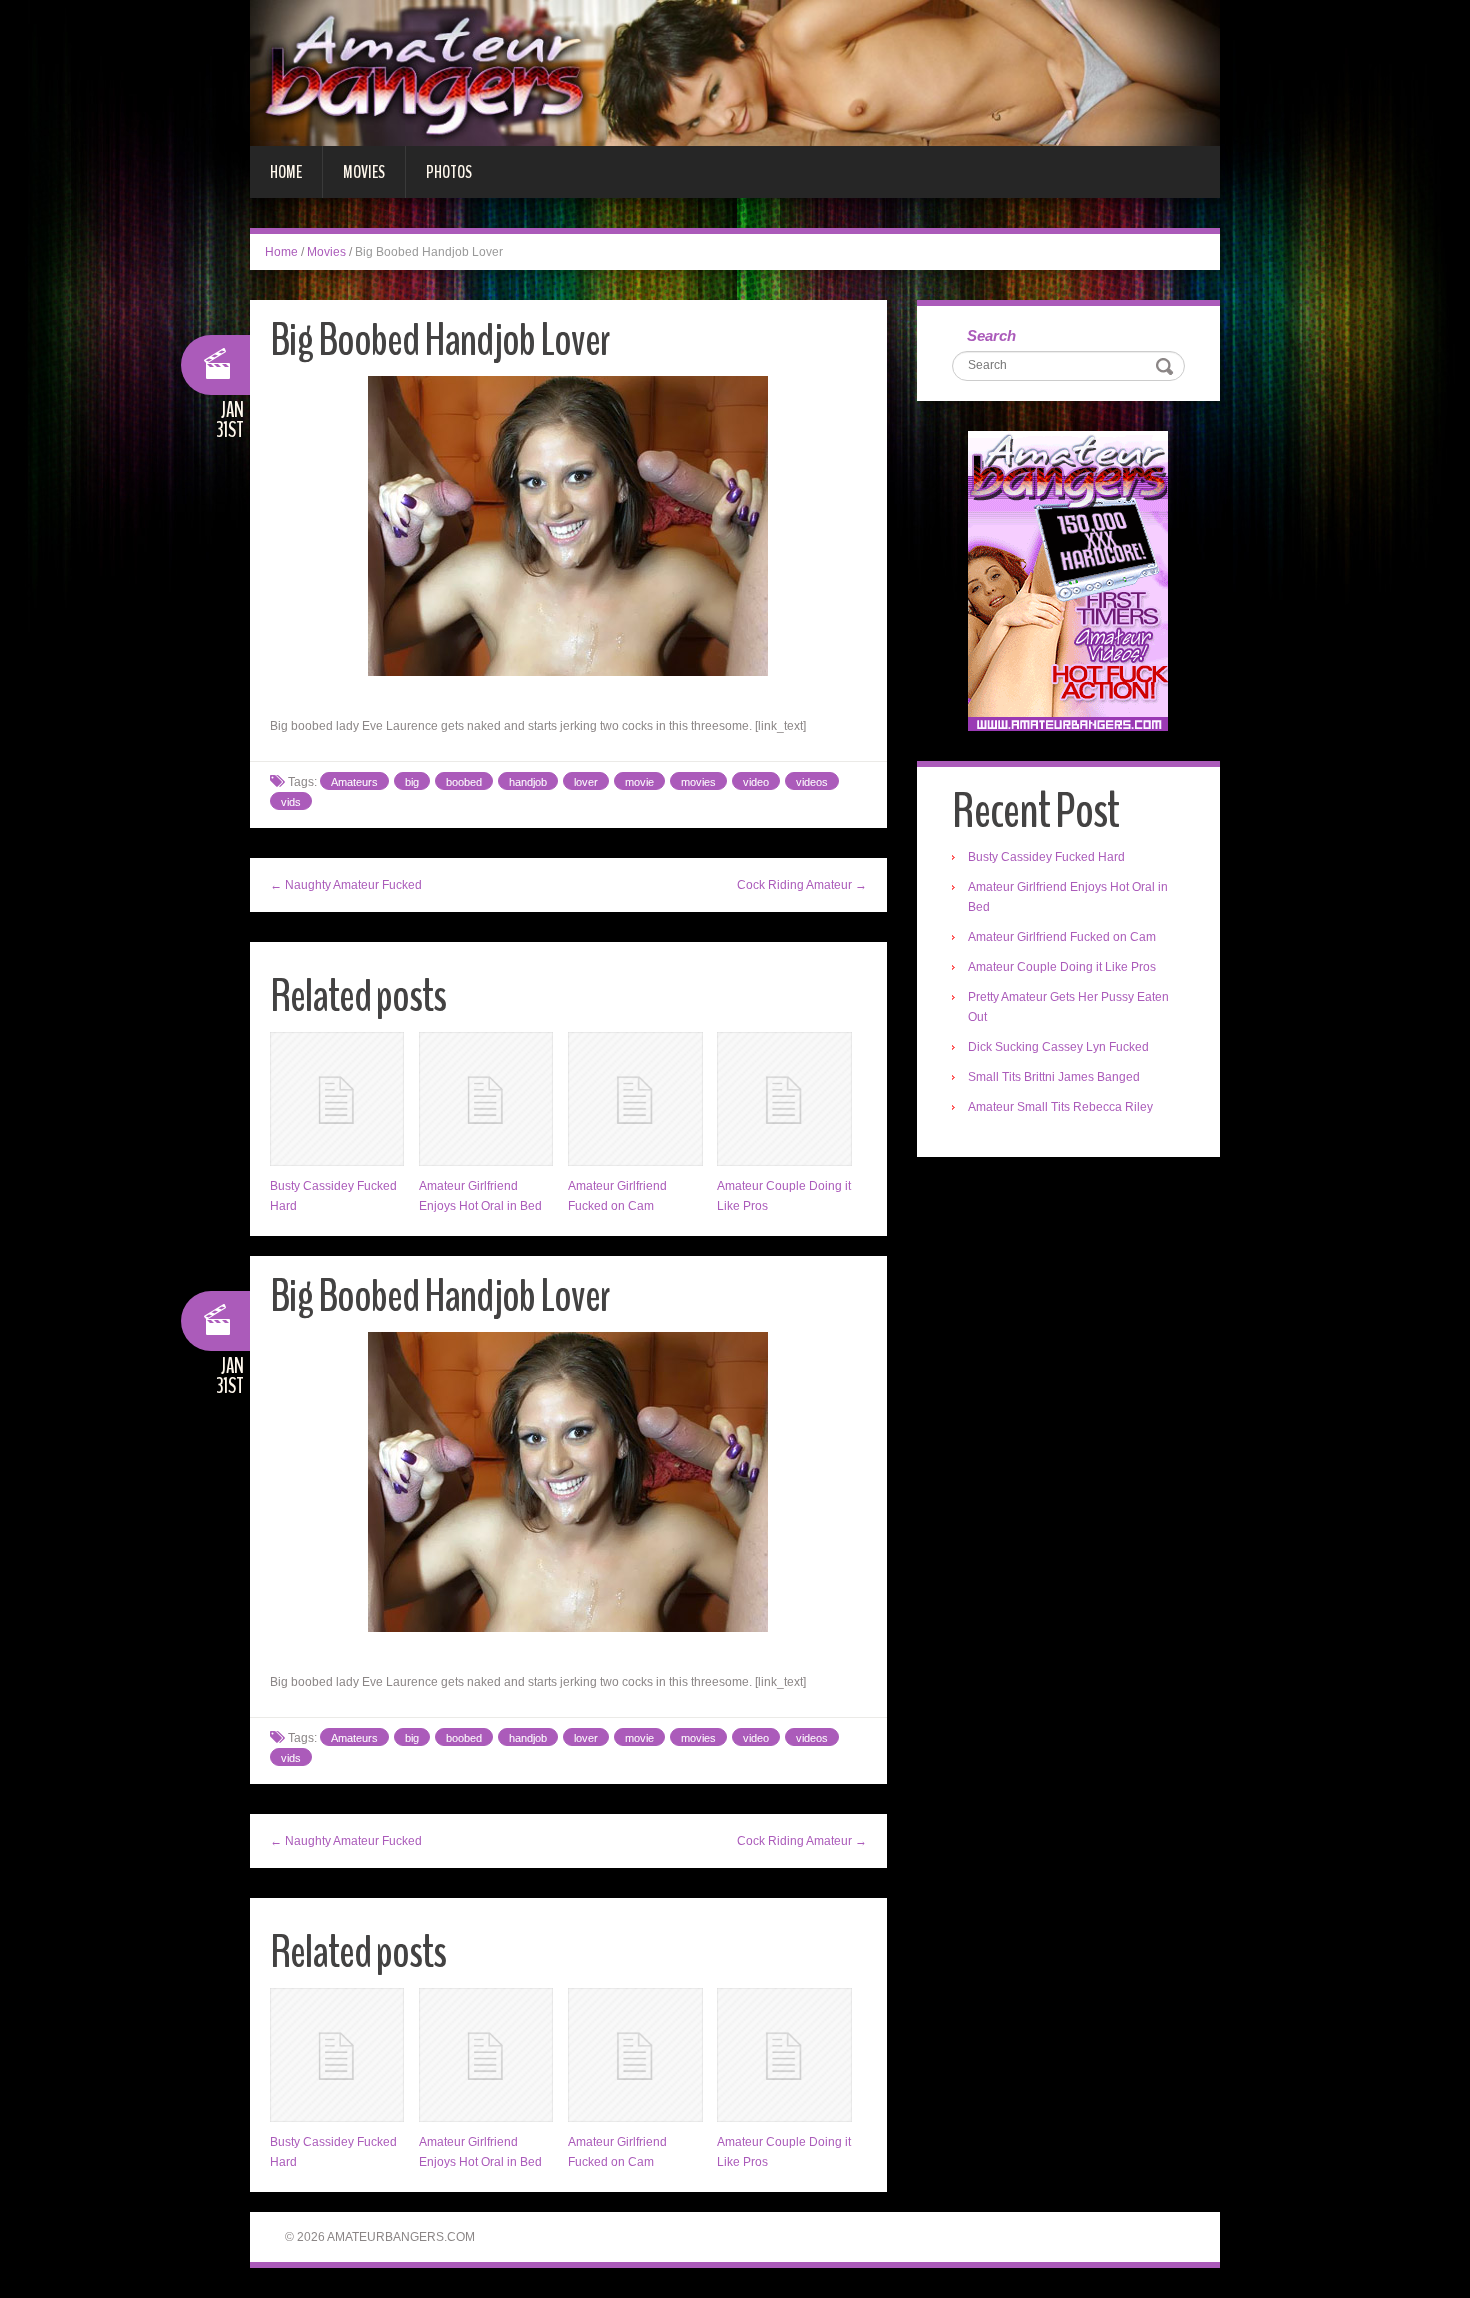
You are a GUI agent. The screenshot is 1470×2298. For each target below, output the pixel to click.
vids (291, 802)
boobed (464, 782)
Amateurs (354, 782)
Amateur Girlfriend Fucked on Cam (1062, 937)
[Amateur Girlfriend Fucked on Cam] (635, 1099)
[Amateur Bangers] (735, 72)
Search (991, 335)
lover (586, 782)
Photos (449, 172)
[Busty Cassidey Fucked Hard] (337, 1099)
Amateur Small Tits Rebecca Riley (1060, 1107)
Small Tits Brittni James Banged (1054, 1077)
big (412, 782)
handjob (528, 782)
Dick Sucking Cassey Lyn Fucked (1058, 1047)
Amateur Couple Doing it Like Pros (1062, 967)
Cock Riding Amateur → (802, 885)
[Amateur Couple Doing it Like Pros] (784, 1099)
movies (698, 782)
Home (286, 172)
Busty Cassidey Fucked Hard (1046, 857)
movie (639, 782)
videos (812, 782)
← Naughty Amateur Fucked (346, 885)
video (756, 782)
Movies (364, 172)
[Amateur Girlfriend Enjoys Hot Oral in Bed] (486, 1099)
